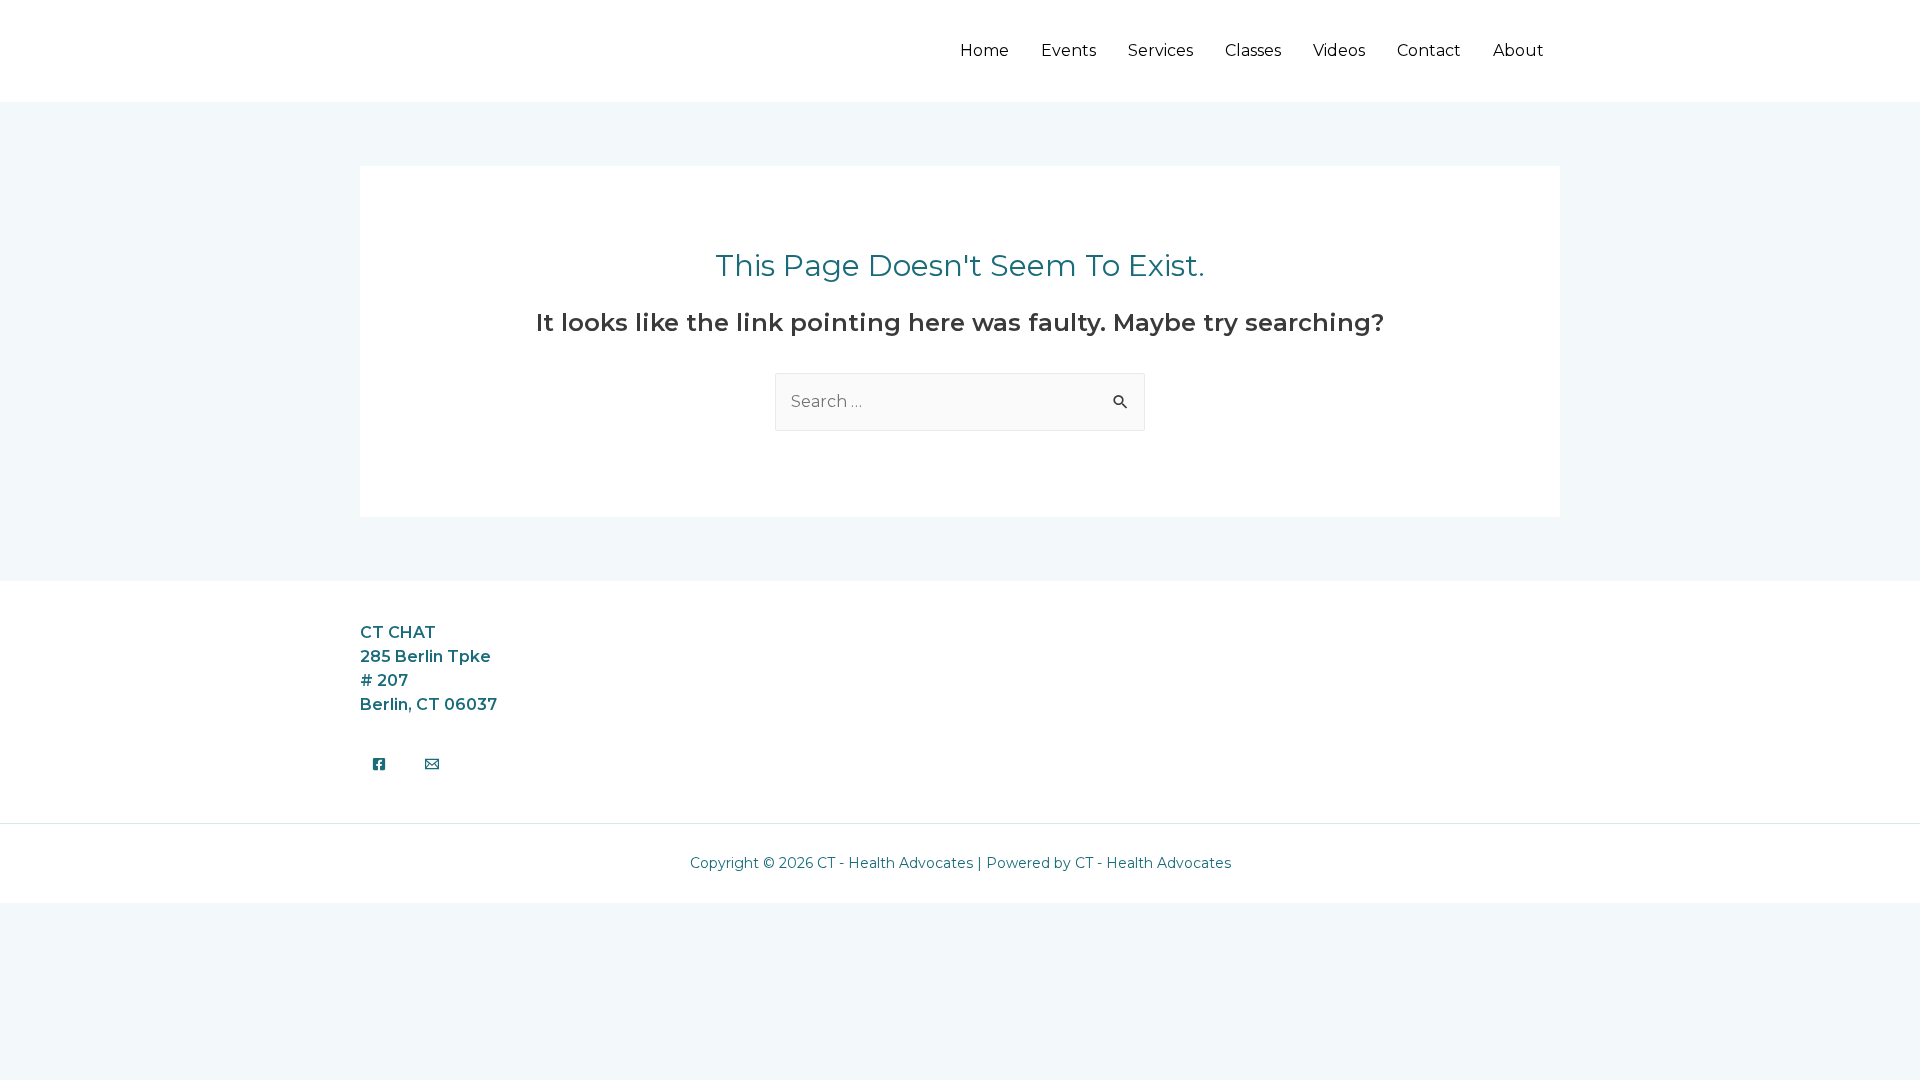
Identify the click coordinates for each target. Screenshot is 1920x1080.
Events (1068, 50)
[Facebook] (379, 764)
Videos (1339, 50)
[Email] (432, 764)
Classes (1253, 50)
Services (1160, 50)
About (1518, 50)
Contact (1429, 50)
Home (984, 50)
